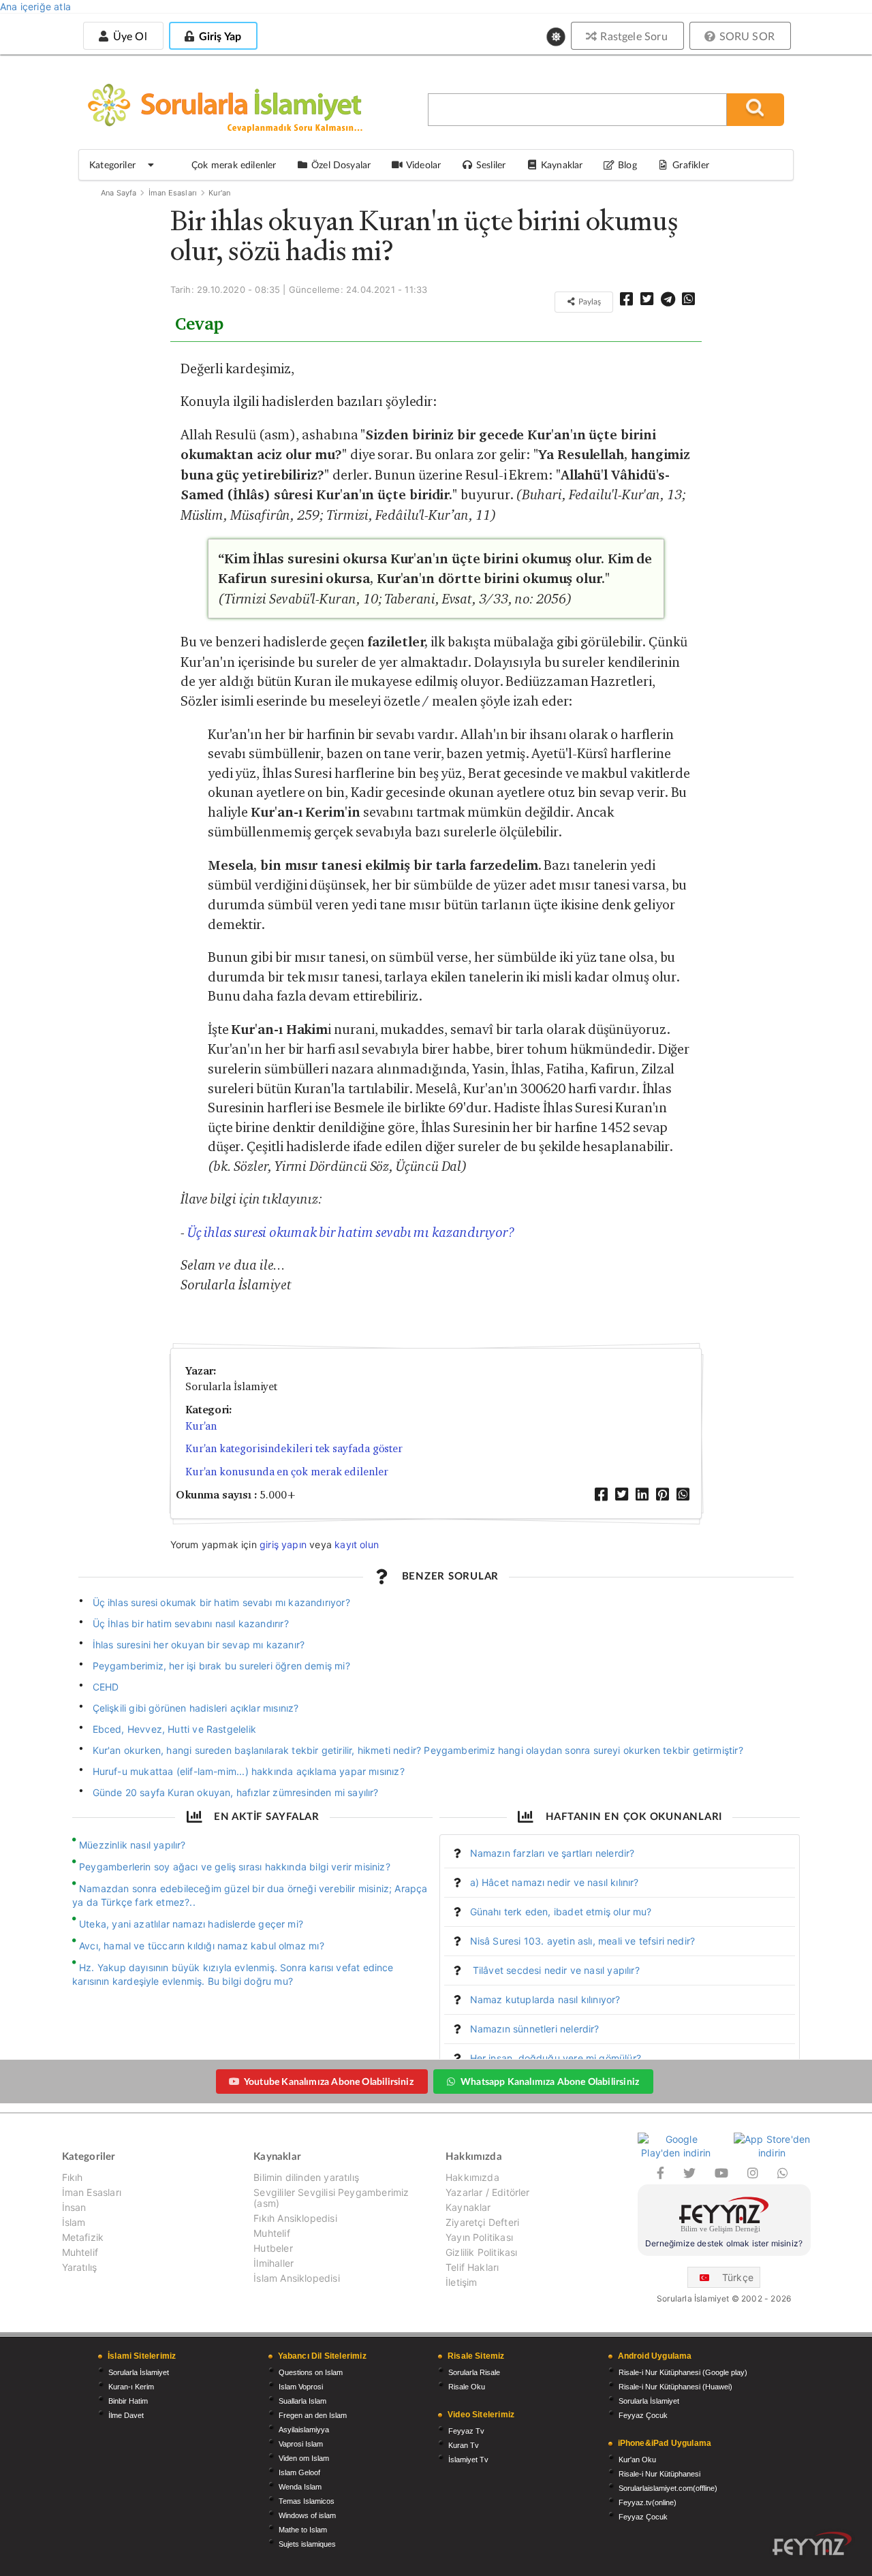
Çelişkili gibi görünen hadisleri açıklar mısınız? (196, 1708)
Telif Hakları (472, 2267)
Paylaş (589, 301)
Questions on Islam (311, 2372)
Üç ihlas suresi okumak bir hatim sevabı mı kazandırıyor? (352, 1232)
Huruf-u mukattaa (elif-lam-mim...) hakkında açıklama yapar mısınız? (249, 1771)
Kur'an (219, 193)
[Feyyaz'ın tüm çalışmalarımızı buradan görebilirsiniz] (812, 2544)
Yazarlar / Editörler (488, 2192)
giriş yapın (283, 1544)
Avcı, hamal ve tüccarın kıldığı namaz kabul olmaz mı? (202, 1946)
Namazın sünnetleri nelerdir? (535, 2029)
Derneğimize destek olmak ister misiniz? (724, 2243)
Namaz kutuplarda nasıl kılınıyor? (545, 1999)
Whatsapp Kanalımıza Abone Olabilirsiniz (550, 2081)
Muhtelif (80, 2252)
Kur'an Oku (637, 2460)
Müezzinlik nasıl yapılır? (133, 1845)
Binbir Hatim (128, 2401)
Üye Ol (128, 36)
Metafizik (83, 2237)
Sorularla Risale (474, 2372)
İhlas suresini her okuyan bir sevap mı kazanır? (199, 1645)
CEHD (106, 1687)
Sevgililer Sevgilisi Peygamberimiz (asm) (331, 2198)
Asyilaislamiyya (304, 2430)
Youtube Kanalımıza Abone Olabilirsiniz (329, 2081)
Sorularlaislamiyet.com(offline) (668, 2488)
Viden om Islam (304, 2458)
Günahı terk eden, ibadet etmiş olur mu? (561, 1912)
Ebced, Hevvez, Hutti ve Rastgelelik (174, 1729)
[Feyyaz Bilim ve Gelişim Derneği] (724, 2217)
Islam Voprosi (301, 2387)
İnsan (74, 2207)
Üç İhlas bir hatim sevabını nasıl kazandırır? (191, 1623)
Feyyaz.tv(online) (648, 2502)
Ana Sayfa (119, 193)
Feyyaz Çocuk (643, 2415)
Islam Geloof (299, 2472)
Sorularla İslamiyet (139, 2372)
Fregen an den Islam (313, 2415)
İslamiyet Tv (468, 2460)
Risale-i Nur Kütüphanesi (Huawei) (675, 2387)
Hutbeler (273, 2248)
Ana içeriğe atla (35, 6)
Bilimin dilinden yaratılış (306, 2178)
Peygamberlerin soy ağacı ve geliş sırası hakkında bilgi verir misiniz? (235, 1867)
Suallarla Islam (302, 2401)
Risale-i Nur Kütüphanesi (659, 2474)
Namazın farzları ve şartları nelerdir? (552, 1853)
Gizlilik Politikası (481, 2252)
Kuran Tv (464, 2445)
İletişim (461, 2282)
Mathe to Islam (303, 2530)
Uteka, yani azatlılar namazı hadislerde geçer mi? (191, 1924)
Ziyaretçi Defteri (482, 2222)
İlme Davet (126, 2415)
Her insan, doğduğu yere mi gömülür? (556, 2058)
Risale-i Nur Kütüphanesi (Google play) (683, 2372)
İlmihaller (274, 2263)
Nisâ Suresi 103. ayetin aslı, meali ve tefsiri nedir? (583, 1941)
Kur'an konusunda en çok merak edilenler (287, 1472)
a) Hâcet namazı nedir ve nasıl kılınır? (555, 1882)
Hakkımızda (472, 2178)
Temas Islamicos (307, 2501)
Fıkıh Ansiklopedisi (295, 2218)
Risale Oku (467, 2387)
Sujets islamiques (307, 2544)
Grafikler (691, 164)
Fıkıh (73, 2178)
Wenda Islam (300, 2487)
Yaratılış (80, 2267)
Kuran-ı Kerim (131, 2387)
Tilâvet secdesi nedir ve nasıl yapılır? (555, 1970)
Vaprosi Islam (301, 2444)
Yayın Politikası (479, 2237)
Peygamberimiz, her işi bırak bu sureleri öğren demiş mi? (221, 1666)
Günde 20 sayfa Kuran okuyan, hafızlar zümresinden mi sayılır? (236, 1792)
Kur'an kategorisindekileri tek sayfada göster (294, 1448)
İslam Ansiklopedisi (296, 2278)
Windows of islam (307, 2515)
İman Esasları (173, 193)
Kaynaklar (468, 2207)
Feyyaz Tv (466, 2431)
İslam (74, 2222)
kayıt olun (357, 1544)
